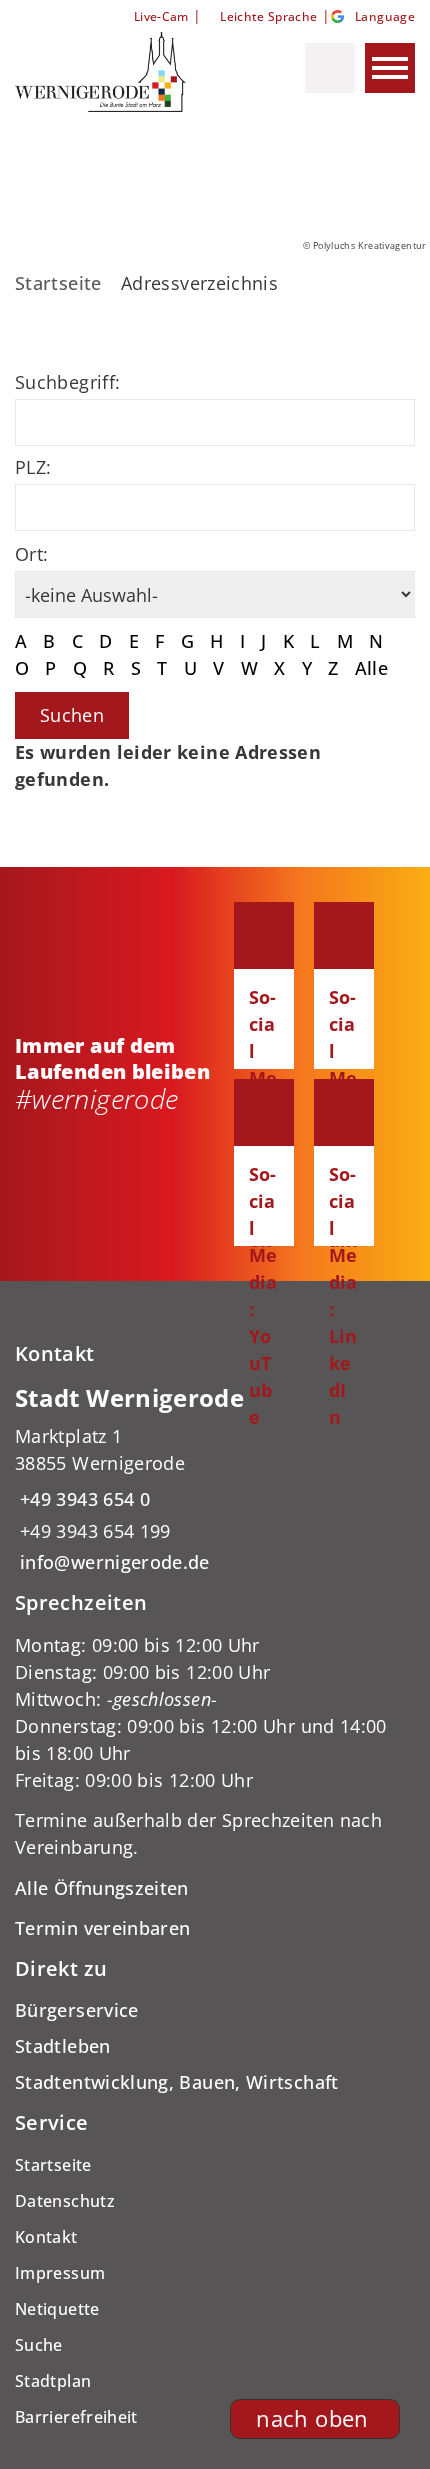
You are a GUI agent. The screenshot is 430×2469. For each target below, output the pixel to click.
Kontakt (46, 2237)
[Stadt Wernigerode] (215, 1479)
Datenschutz (65, 2201)
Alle (371, 668)
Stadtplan (53, 2381)
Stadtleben (63, 2046)
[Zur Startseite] (118, 72)
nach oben (312, 2418)
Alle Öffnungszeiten (102, 1888)
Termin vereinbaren (102, 1928)
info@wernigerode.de (112, 1562)
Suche (39, 2345)
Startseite (58, 283)
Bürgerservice (77, 2010)
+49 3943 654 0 (82, 1499)
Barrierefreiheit (76, 2417)
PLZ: (33, 467)
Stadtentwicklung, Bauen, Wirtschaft (177, 2082)
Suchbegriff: (67, 382)
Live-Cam (161, 16)
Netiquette (57, 2309)
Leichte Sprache (268, 16)
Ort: (31, 554)
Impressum (60, 2273)
